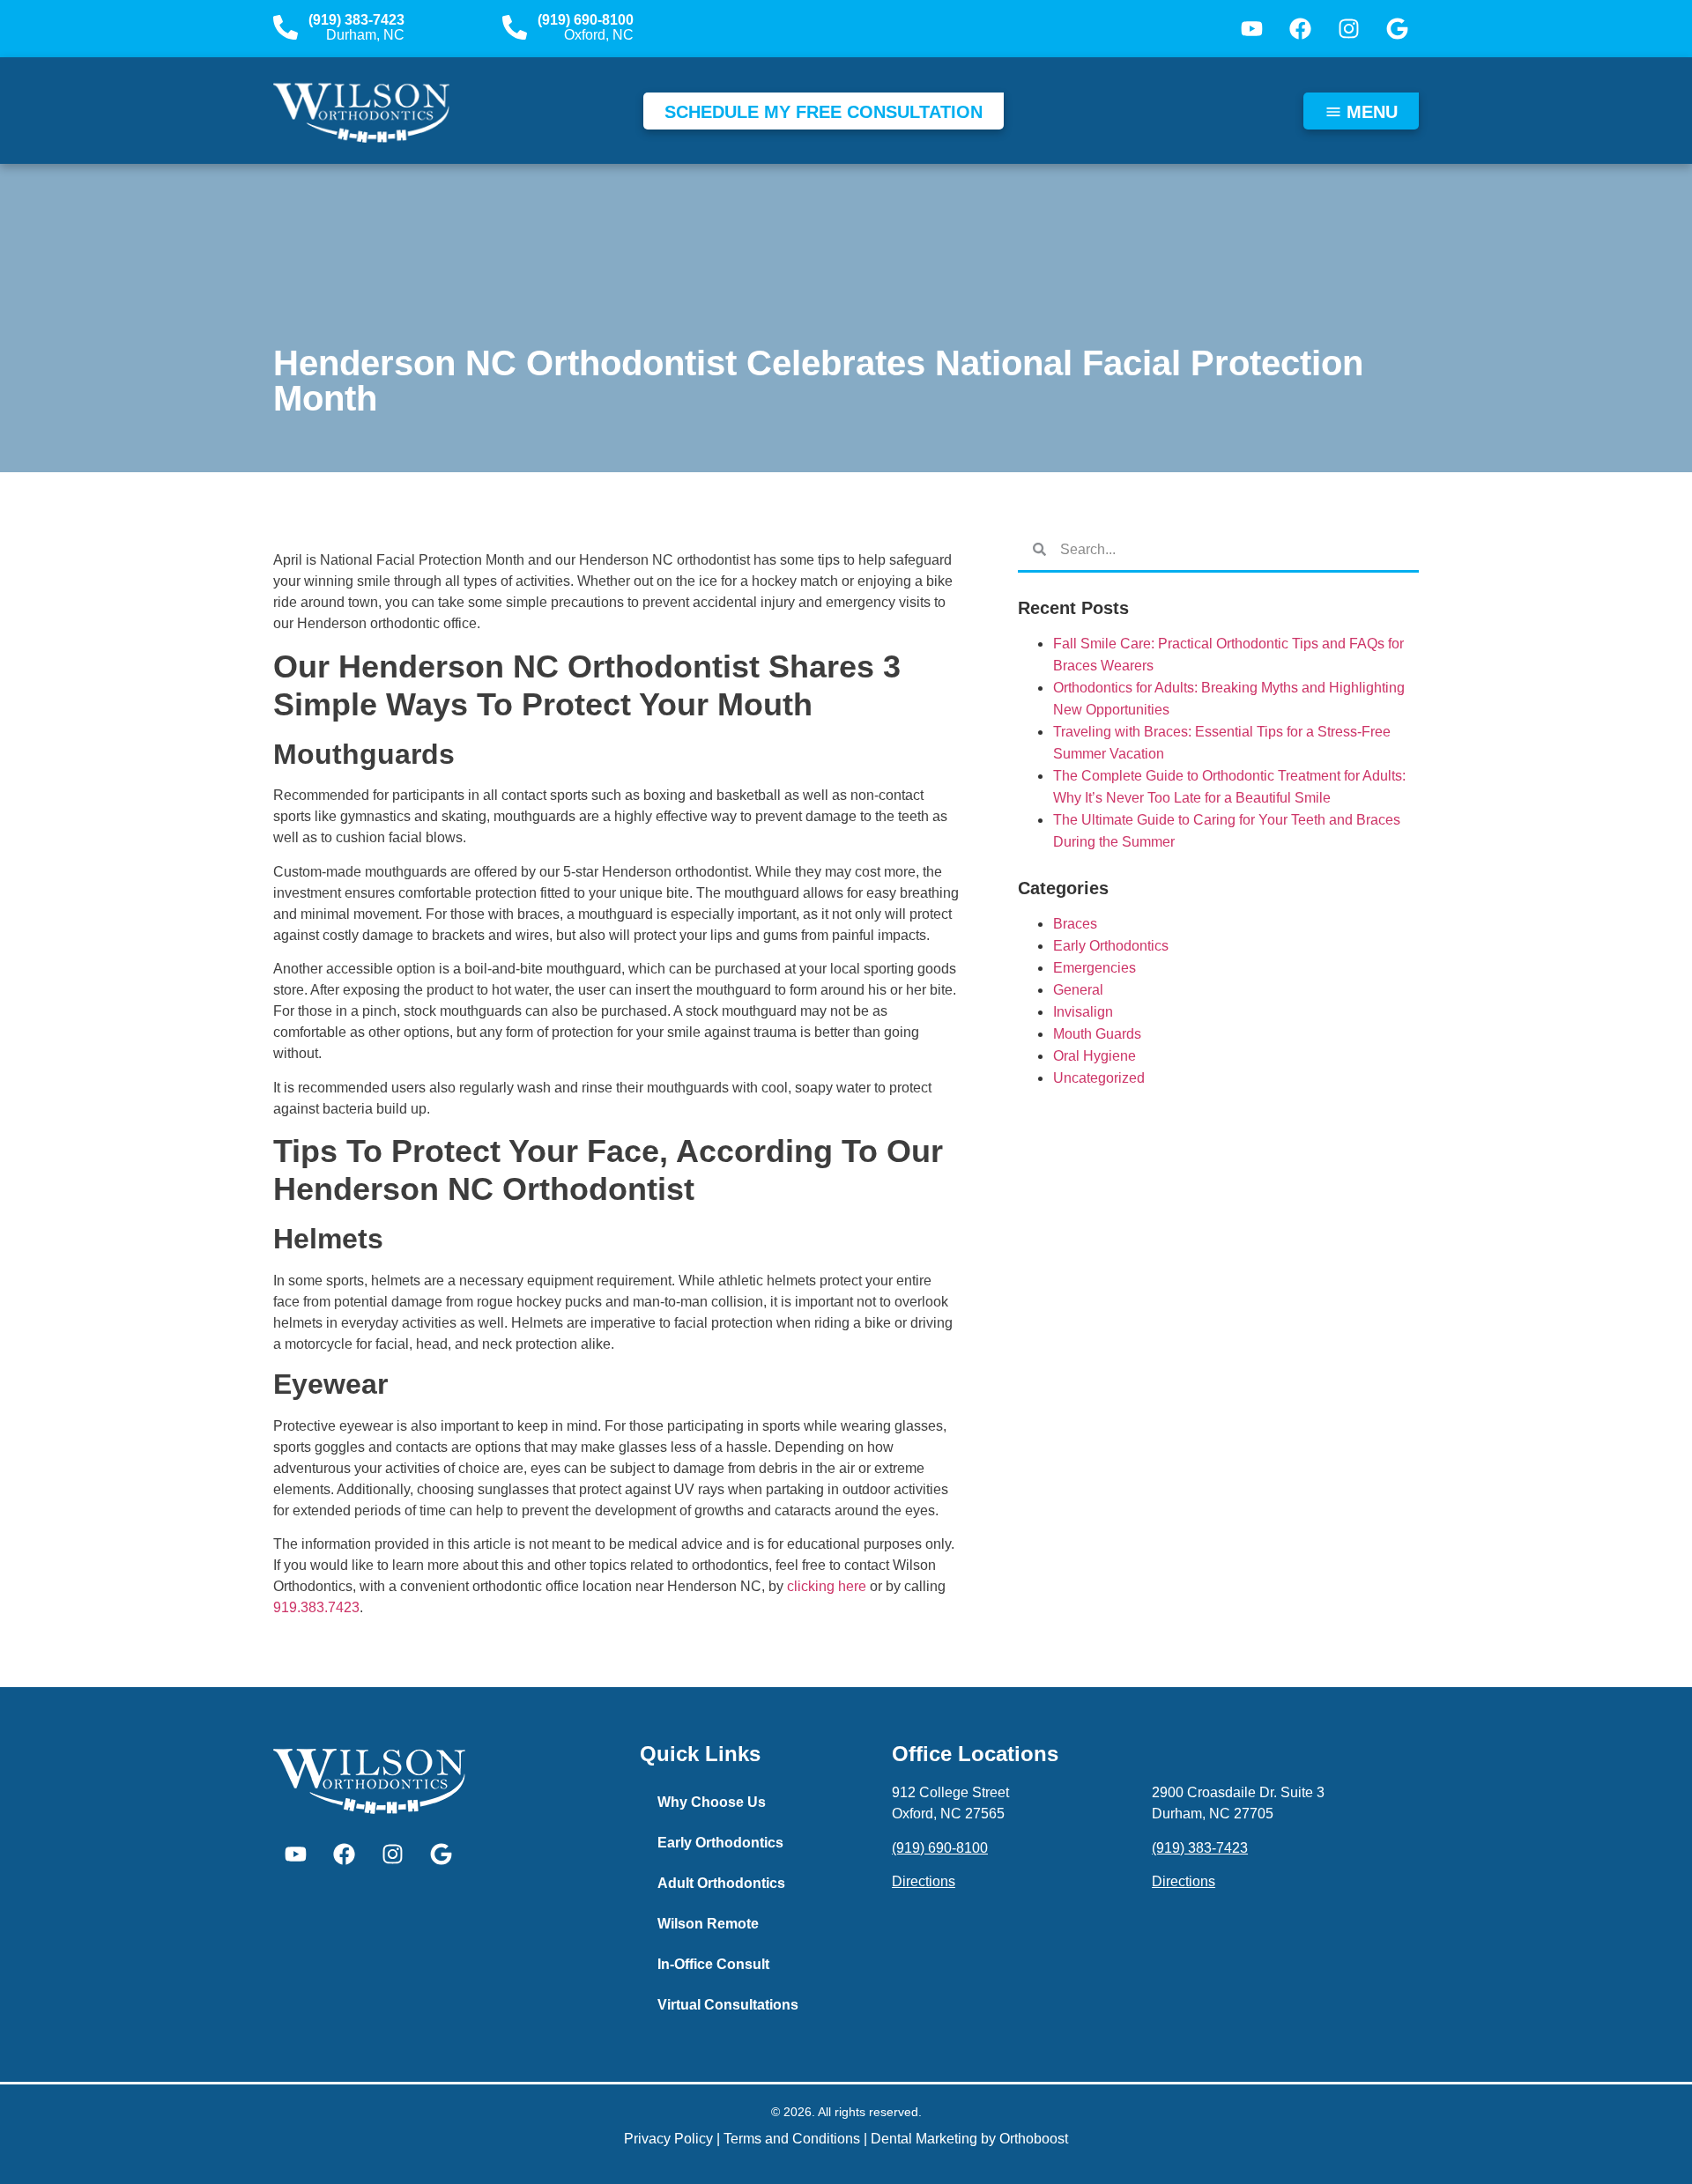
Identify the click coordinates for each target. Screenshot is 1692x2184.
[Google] (1397, 29)
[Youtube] (1251, 29)
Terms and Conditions (792, 2139)
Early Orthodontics (1111, 946)
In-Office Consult (713, 1964)
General (1078, 990)
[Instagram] (1348, 29)
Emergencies (1095, 968)
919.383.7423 (316, 1607)
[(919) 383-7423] (286, 27)
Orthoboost (1034, 2139)
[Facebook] (1300, 29)
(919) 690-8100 (586, 20)
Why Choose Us (712, 1802)
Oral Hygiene (1095, 1056)
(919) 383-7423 (356, 20)
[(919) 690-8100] (515, 27)
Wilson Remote (708, 1924)
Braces (1075, 924)
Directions (924, 1881)
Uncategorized (1099, 1078)
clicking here (827, 1586)
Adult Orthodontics (721, 1883)
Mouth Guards (1097, 1034)
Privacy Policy (668, 2139)
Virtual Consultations (728, 2005)
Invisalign (1083, 1012)
